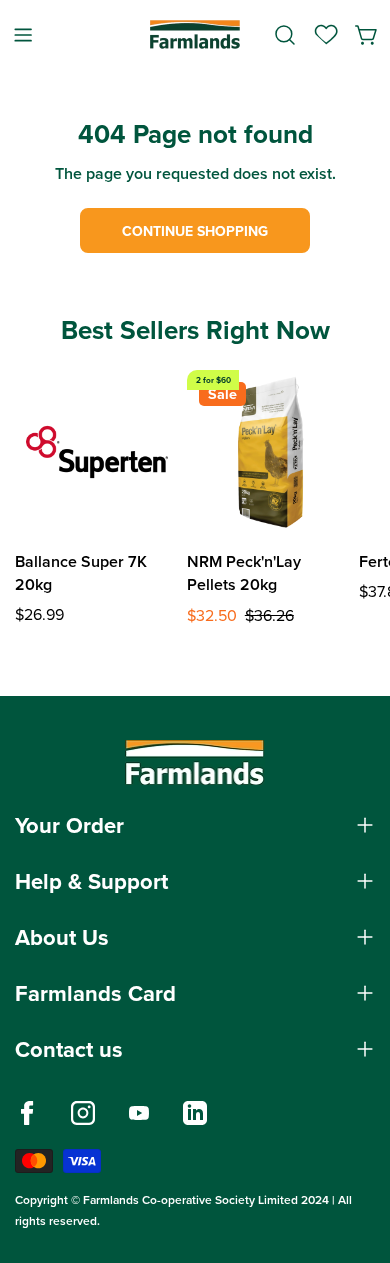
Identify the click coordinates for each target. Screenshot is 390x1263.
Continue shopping (195, 231)
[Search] (285, 35)
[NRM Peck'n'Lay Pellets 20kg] (269, 452)
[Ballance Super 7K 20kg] (97, 452)
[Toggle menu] (23, 34)
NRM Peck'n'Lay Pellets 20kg (244, 573)
